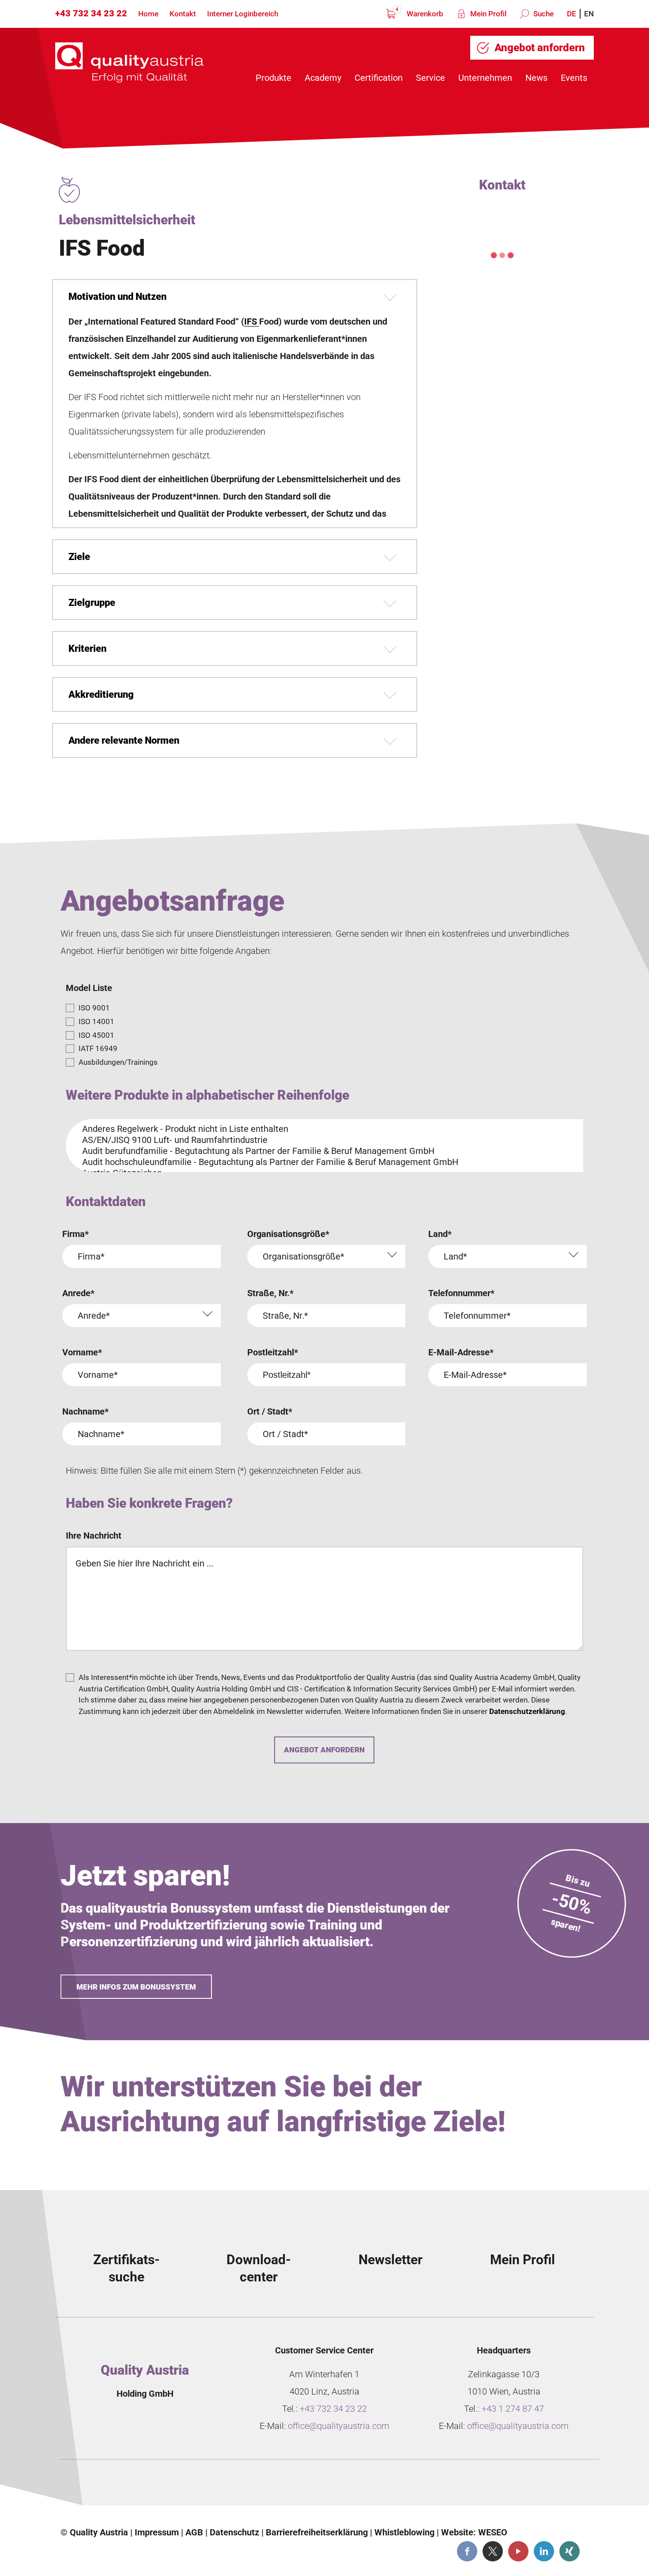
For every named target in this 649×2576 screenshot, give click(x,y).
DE (572, 14)
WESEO (493, 2532)
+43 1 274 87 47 (513, 2409)
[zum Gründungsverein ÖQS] (396, 2486)
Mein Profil (487, 14)
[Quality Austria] (129, 62)
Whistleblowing (404, 2532)
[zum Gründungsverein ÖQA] (263, 2486)
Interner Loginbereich (243, 14)
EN (589, 14)
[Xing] (570, 2551)
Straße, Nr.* (270, 1293)
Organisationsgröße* (288, 1234)
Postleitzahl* (273, 1352)
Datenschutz (234, 2532)
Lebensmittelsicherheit (127, 220)
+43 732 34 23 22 (91, 13)
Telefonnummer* (461, 1293)
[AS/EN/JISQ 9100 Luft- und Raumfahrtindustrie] (321, 1140)
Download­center (259, 2268)
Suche (543, 14)
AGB (194, 2532)
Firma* (75, 1234)
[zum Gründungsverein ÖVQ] (530, 2486)
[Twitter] (493, 2551)
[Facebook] (467, 2551)
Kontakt (183, 14)
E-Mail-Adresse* (461, 1352)
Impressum (157, 2532)
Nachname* (85, 1411)
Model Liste (89, 988)
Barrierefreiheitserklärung (317, 2532)
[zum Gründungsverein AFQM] (130, 2486)
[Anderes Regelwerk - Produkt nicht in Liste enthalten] (321, 1129)
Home (148, 14)
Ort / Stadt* (270, 1411)
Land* (440, 1234)
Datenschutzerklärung (527, 1711)
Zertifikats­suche (126, 2268)
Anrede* (78, 1293)
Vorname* (82, 1352)
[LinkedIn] (544, 2551)
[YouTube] (518, 2551)
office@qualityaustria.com (339, 2426)
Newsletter (391, 2260)
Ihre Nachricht (94, 1536)
